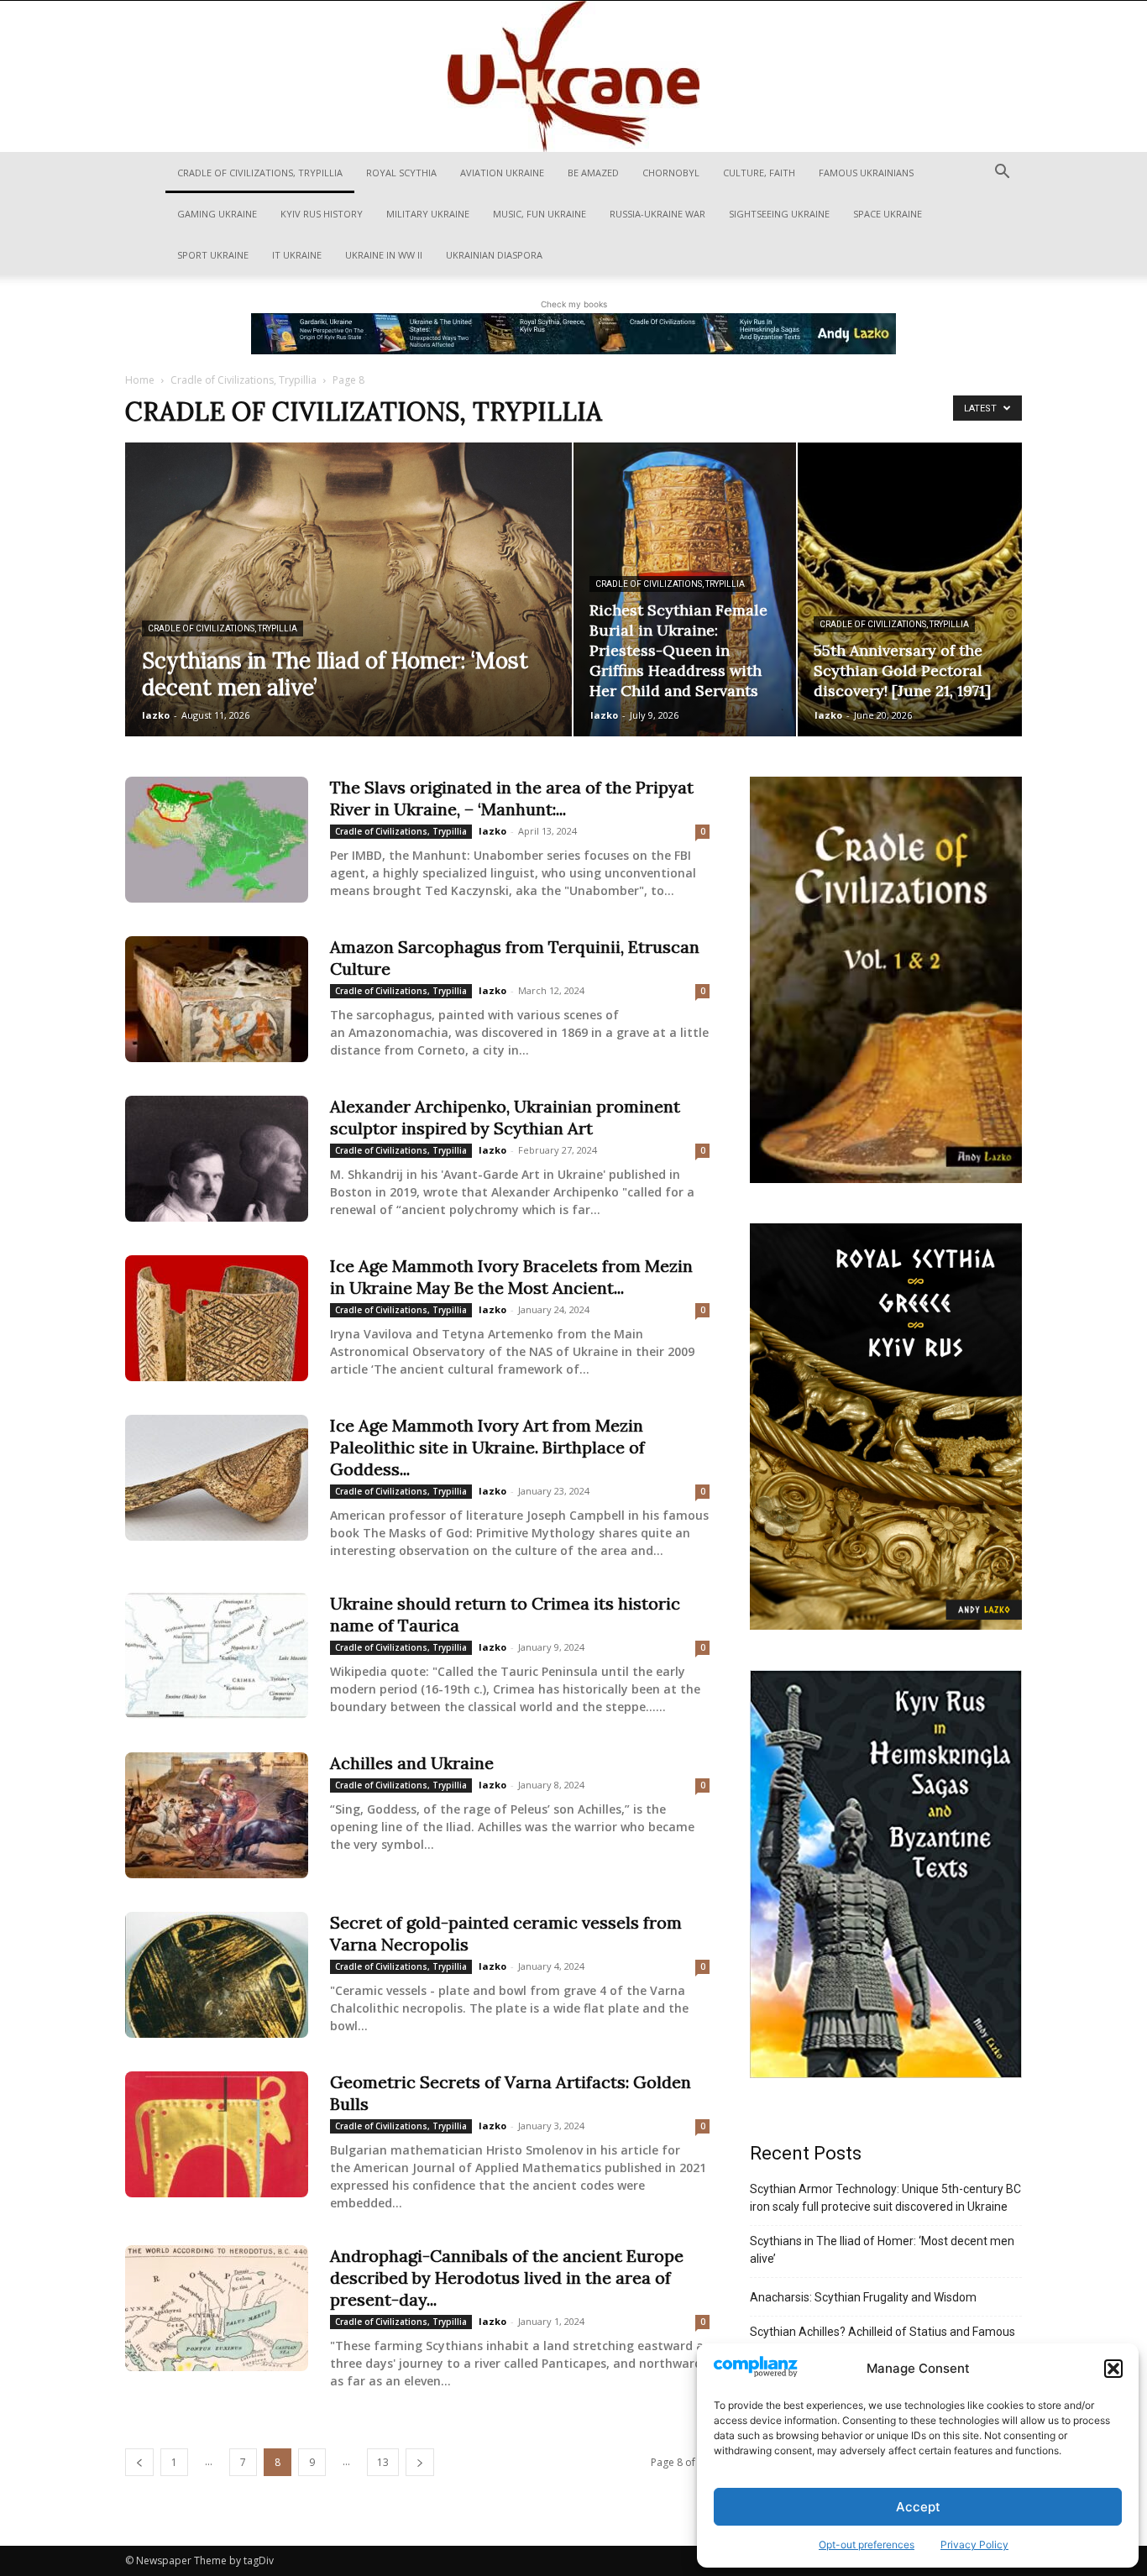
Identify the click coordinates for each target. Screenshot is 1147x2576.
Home (140, 380)
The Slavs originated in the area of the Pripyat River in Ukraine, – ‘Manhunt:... (512, 798)
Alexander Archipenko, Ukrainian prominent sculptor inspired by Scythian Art (505, 1117)
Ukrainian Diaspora (494, 255)
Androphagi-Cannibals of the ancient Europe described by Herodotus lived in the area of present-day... (507, 2278)
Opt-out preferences (867, 2545)
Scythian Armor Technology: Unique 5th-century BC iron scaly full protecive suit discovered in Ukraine (885, 2198)
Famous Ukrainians (866, 173)
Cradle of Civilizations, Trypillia (260, 173)
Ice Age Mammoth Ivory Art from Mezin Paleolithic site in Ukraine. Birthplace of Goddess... (487, 1447)
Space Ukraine (888, 214)
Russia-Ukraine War (657, 214)
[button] (1113, 2369)
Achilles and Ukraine (412, 1763)
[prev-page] (139, 2462)
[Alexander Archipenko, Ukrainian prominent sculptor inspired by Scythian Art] (217, 1159)
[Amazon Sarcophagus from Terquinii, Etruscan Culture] (217, 999)
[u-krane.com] (573, 76)
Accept (918, 2507)
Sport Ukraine (213, 255)
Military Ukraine (428, 214)
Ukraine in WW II (384, 255)
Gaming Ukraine (217, 214)
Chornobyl (671, 173)
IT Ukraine (297, 255)
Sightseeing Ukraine (779, 214)
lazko (156, 715)
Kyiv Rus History (322, 214)
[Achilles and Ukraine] (217, 1815)
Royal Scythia (401, 173)
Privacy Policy (974, 2545)
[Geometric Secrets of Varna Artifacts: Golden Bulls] (217, 2134)
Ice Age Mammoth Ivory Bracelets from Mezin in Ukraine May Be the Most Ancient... (511, 1277)
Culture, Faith (759, 173)
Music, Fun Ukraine (539, 214)
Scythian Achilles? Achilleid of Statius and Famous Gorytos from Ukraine (883, 2340)
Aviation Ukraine (502, 173)
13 (383, 2462)
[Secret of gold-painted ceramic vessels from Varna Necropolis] (217, 1975)
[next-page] (420, 2462)
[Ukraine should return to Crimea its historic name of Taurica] (217, 1656)
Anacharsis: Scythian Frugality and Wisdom (863, 2297)
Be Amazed (593, 173)
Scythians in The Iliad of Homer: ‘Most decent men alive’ (882, 2250)
